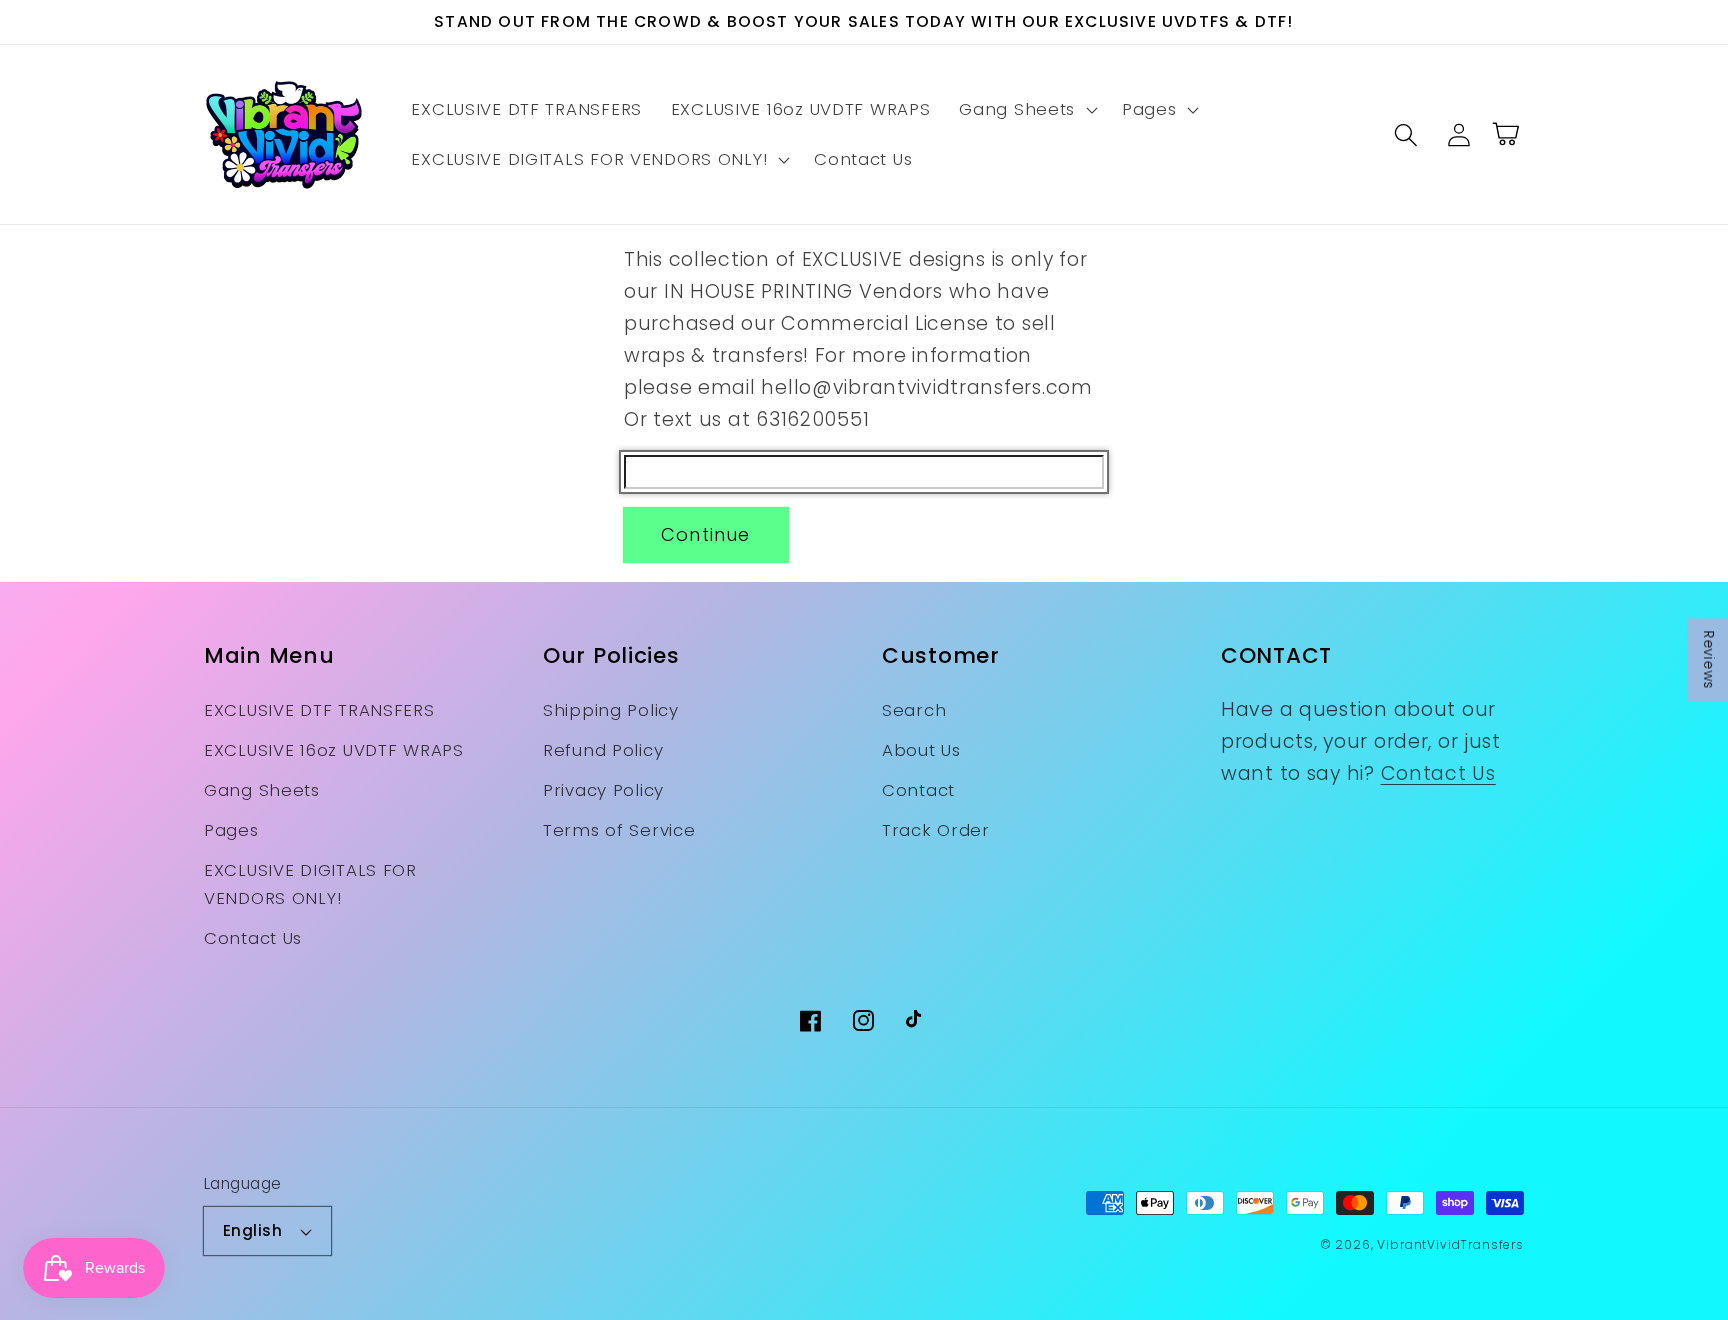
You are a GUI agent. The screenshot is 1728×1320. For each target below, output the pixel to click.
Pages (231, 830)
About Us (921, 750)
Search (914, 710)
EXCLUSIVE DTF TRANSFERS (319, 710)
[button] (1026, 110)
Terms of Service (619, 830)
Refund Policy (603, 750)
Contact (918, 790)
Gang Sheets (262, 790)
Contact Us (253, 938)
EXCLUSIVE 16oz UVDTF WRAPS (334, 750)
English (252, 1230)
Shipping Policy (611, 710)
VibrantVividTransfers (1450, 1244)
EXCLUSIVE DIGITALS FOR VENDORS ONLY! (310, 884)
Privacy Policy (603, 790)
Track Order (936, 830)
